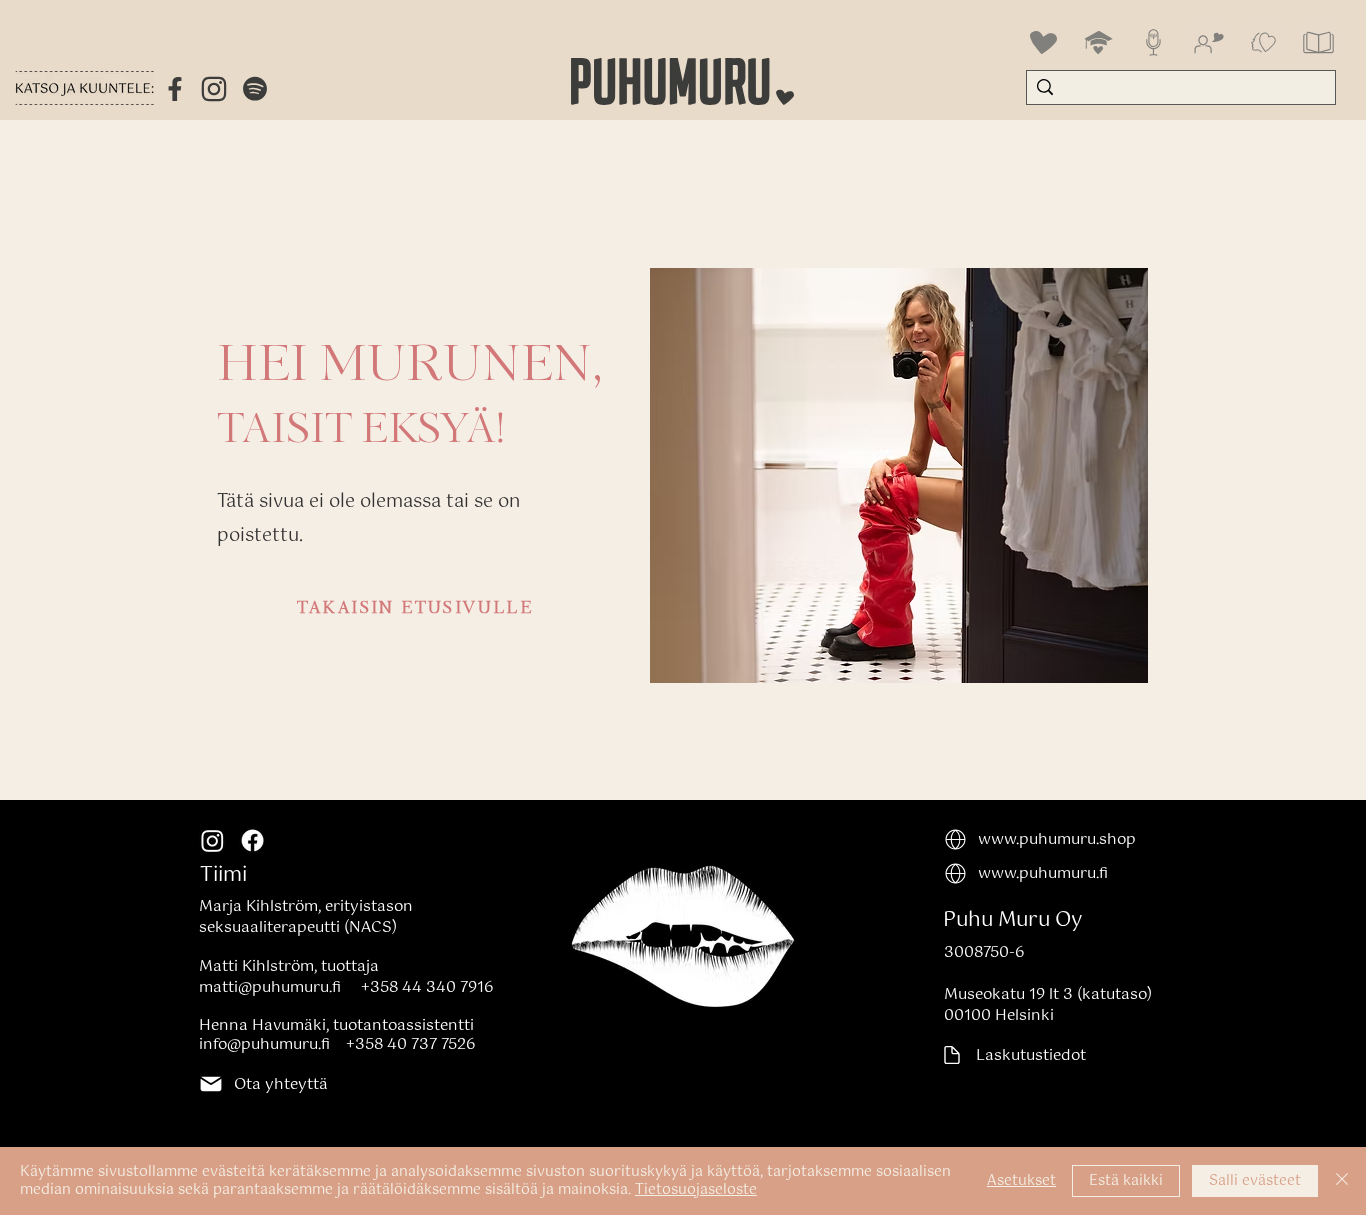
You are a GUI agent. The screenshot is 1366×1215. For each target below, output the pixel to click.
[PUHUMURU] (1043, 42)
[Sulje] (1342, 1181)
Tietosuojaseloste (696, 1190)
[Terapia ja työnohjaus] (1263, 42)
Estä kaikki (1126, 1181)
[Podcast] (1153, 42)
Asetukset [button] (1021, 1181)
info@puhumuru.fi (264, 1044)
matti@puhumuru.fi (270, 987)
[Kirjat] (1318, 42)
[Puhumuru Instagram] (214, 89)
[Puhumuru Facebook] (175, 89)
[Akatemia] (1098, 42)
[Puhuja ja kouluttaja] (1208, 42)
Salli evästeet (1255, 1181)
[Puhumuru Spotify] (255, 92)
